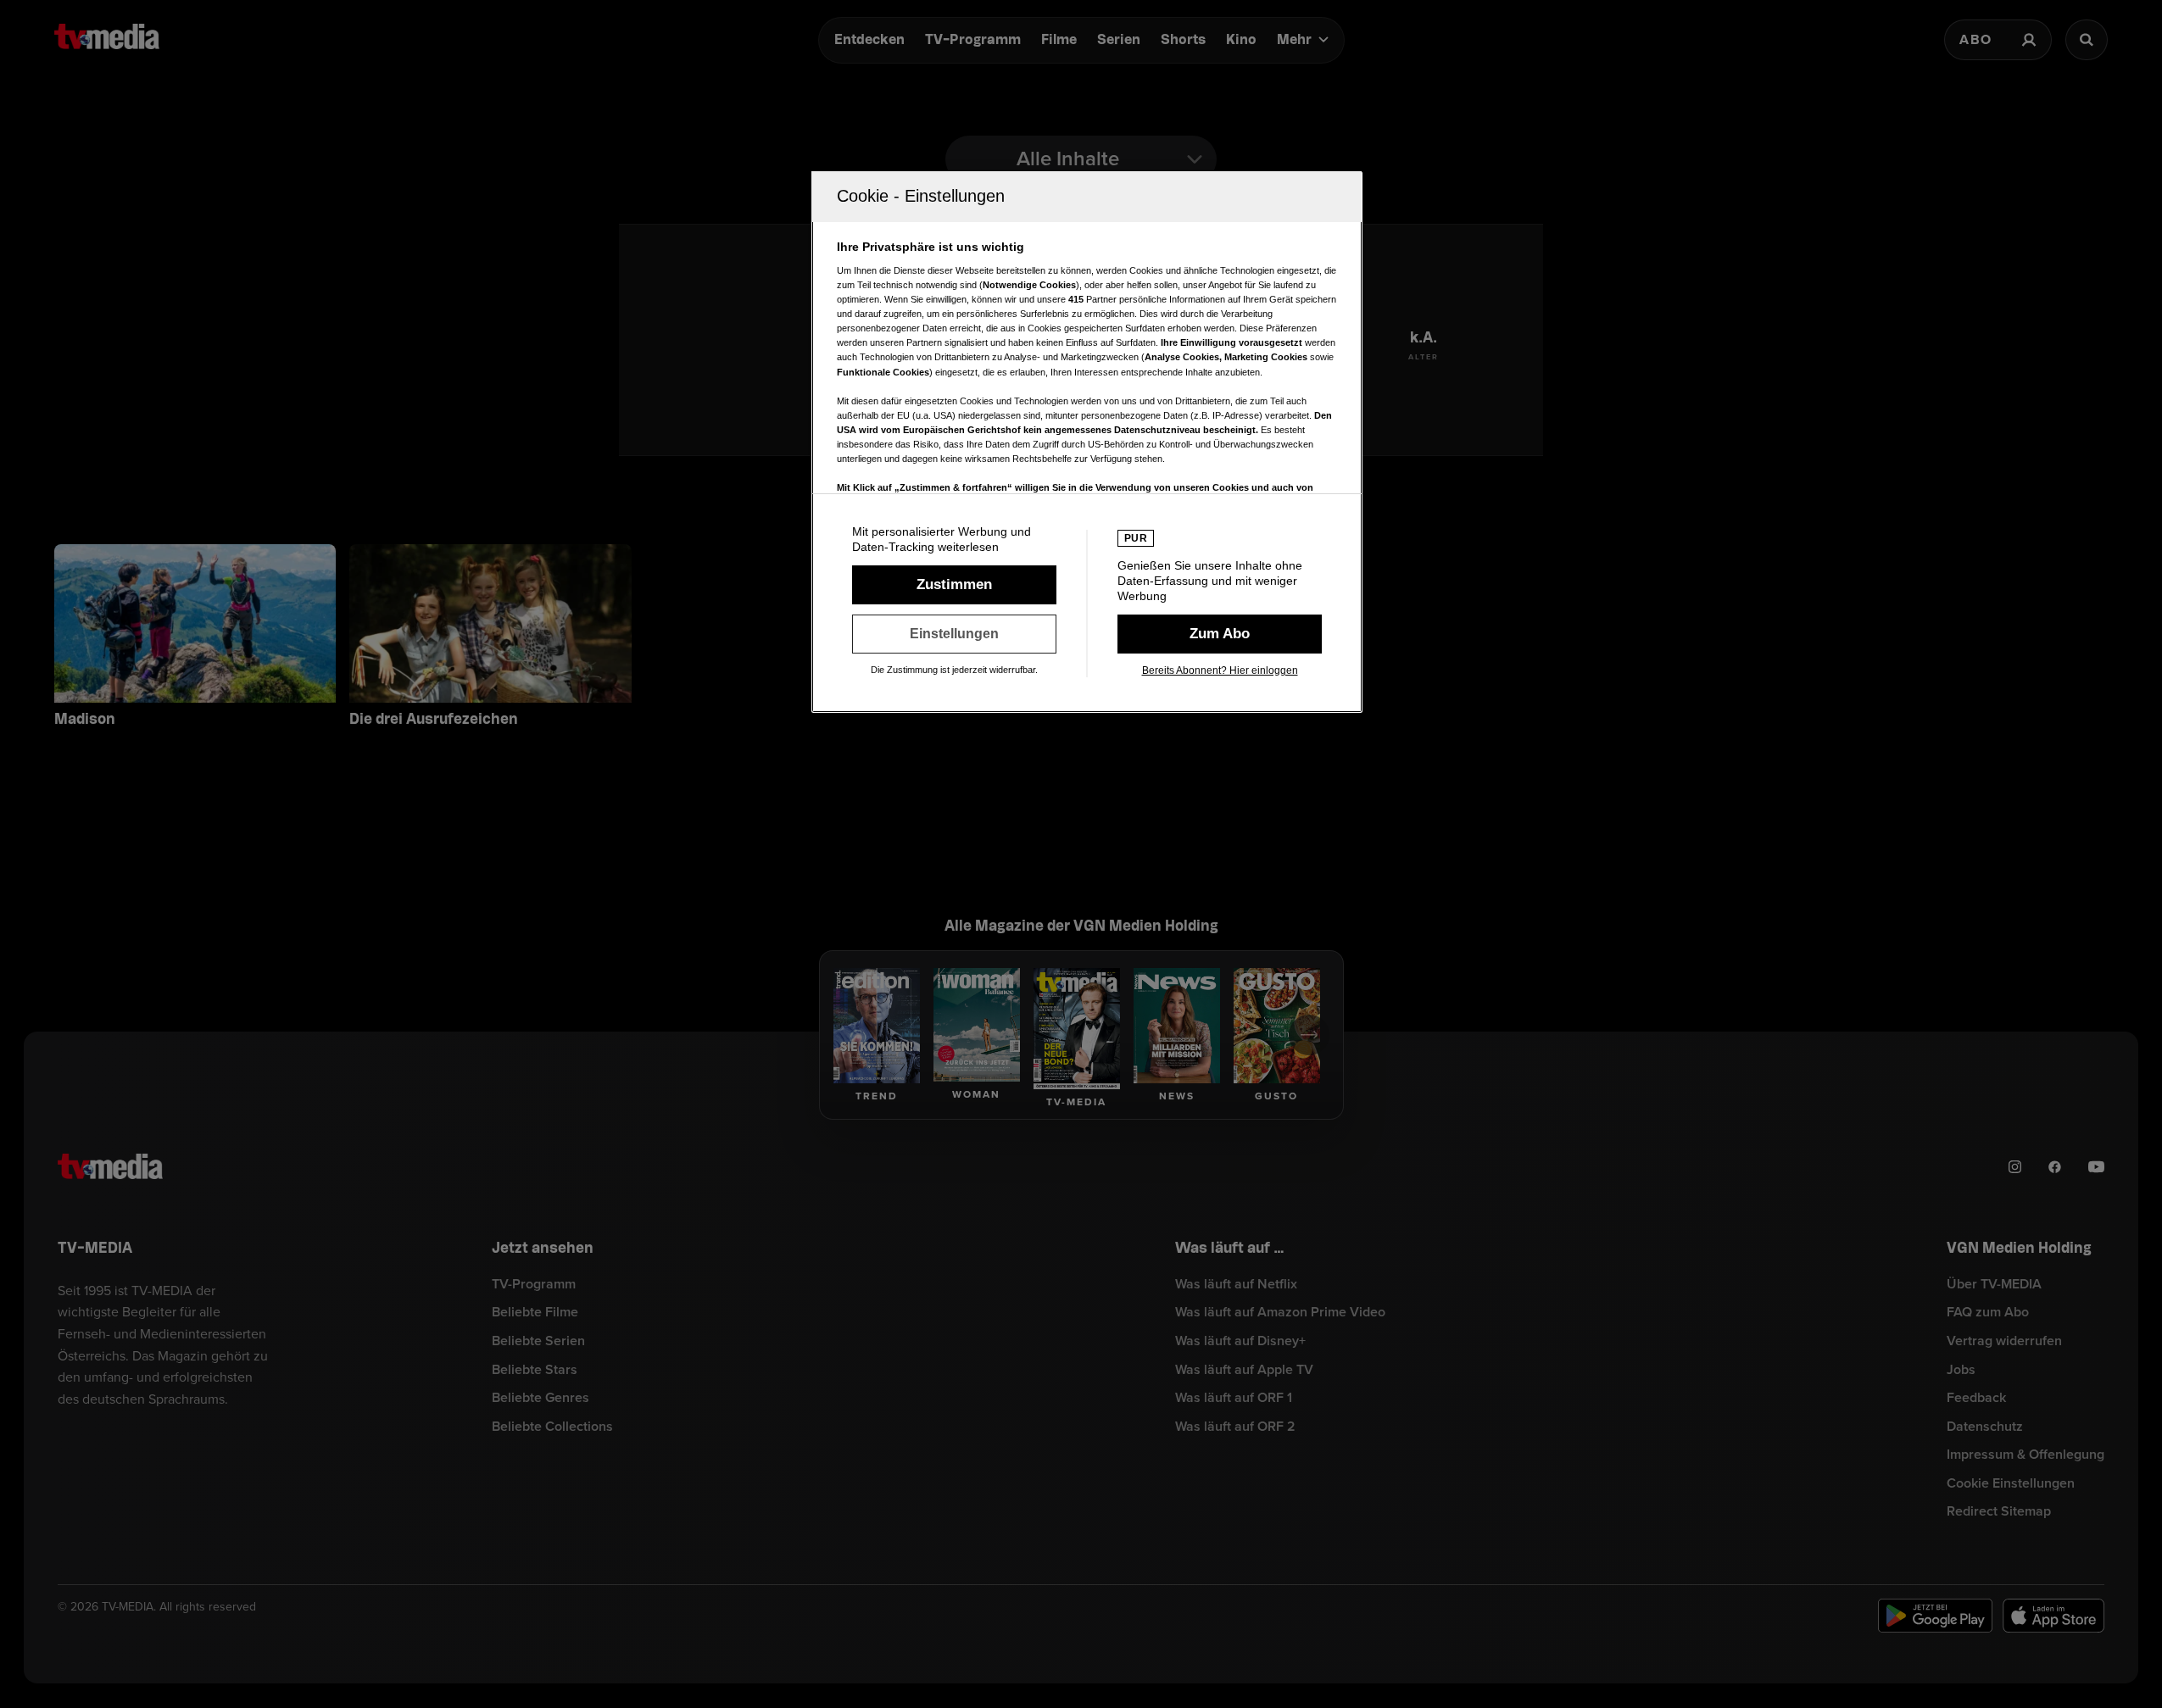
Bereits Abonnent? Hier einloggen (1220, 670)
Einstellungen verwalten (954, 634)
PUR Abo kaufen (1220, 634)
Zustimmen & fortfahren (954, 585)
